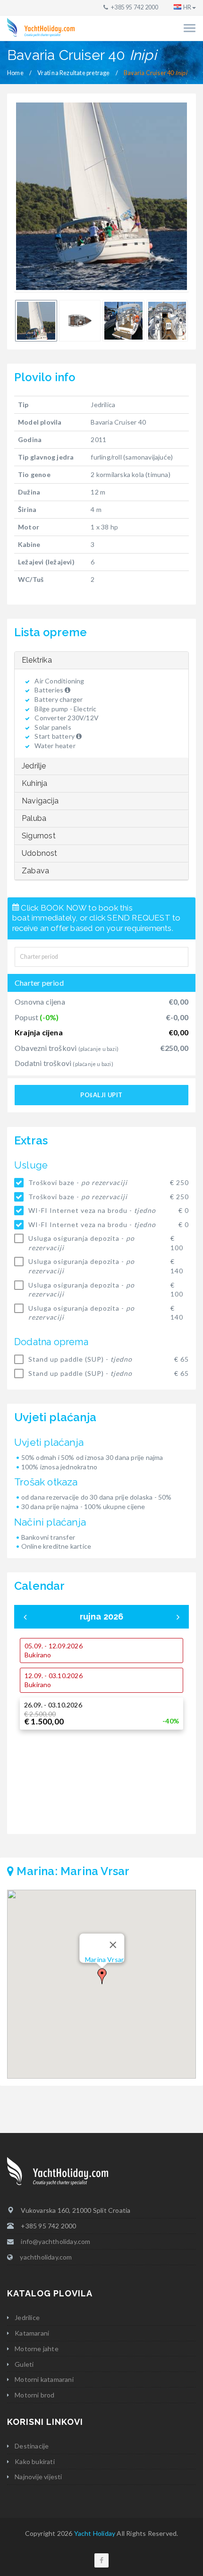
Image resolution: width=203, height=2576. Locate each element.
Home (15, 73)
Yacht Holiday (95, 2533)
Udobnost (40, 853)
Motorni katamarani (44, 2379)
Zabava (35, 871)
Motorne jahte (37, 2349)
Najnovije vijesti (38, 2477)
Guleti (24, 2364)
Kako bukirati (35, 2461)
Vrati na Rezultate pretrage (73, 73)
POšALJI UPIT (101, 1095)
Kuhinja (34, 783)
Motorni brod (34, 2395)
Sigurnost (39, 836)
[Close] (113, 1945)
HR (187, 7)
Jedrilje (34, 766)
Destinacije (32, 2446)
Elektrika (37, 660)
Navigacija (40, 801)
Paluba (34, 818)
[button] (102, 1976)
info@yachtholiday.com (55, 2241)
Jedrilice (27, 2317)
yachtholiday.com (46, 2257)
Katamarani (32, 2333)
